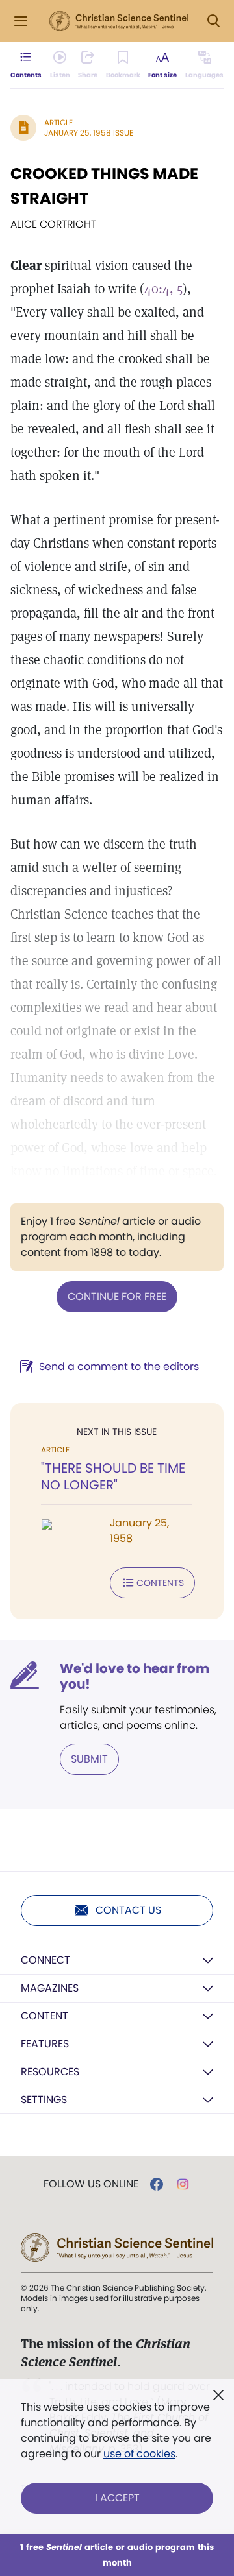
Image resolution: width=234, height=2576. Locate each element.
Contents (160, 1583)
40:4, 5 (163, 289)
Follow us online (91, 2184)
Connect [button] (45, 1960)
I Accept (117, 2498)
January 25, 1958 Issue (89, 133)
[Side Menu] (21, 21)
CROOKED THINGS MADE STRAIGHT (104, 186)
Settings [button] (44, 2100)
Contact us (128, 1910)
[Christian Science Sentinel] (119, 21)
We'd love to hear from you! (135, 1676)
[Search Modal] (213, 21)
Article (58, 122)
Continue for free (117, 1296)
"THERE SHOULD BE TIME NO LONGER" (113, 1476)
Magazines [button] (50, 1988)
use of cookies (139, 2454)
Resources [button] (50, 2072)
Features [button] (45, 2044)
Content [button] (45, 2016)
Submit (89, 1759)
